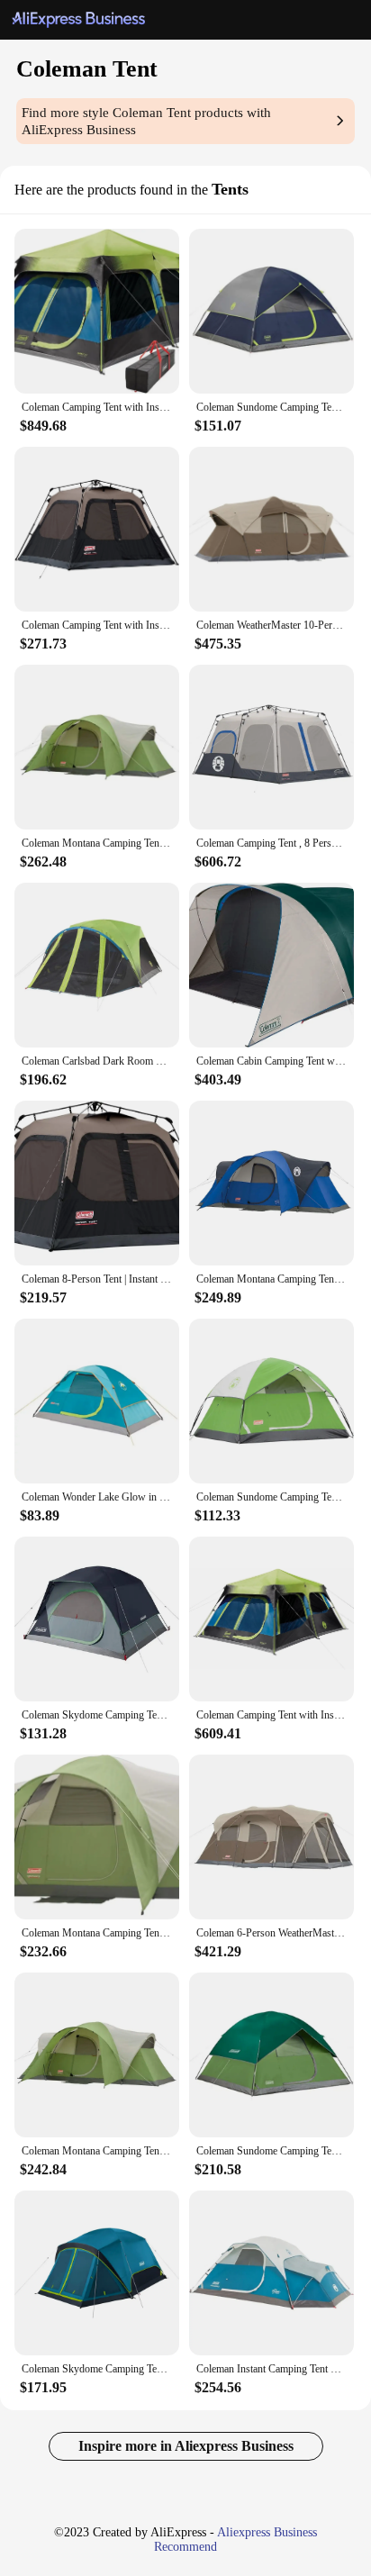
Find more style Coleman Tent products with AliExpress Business (146, 121)
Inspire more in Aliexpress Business (186, 2446)
